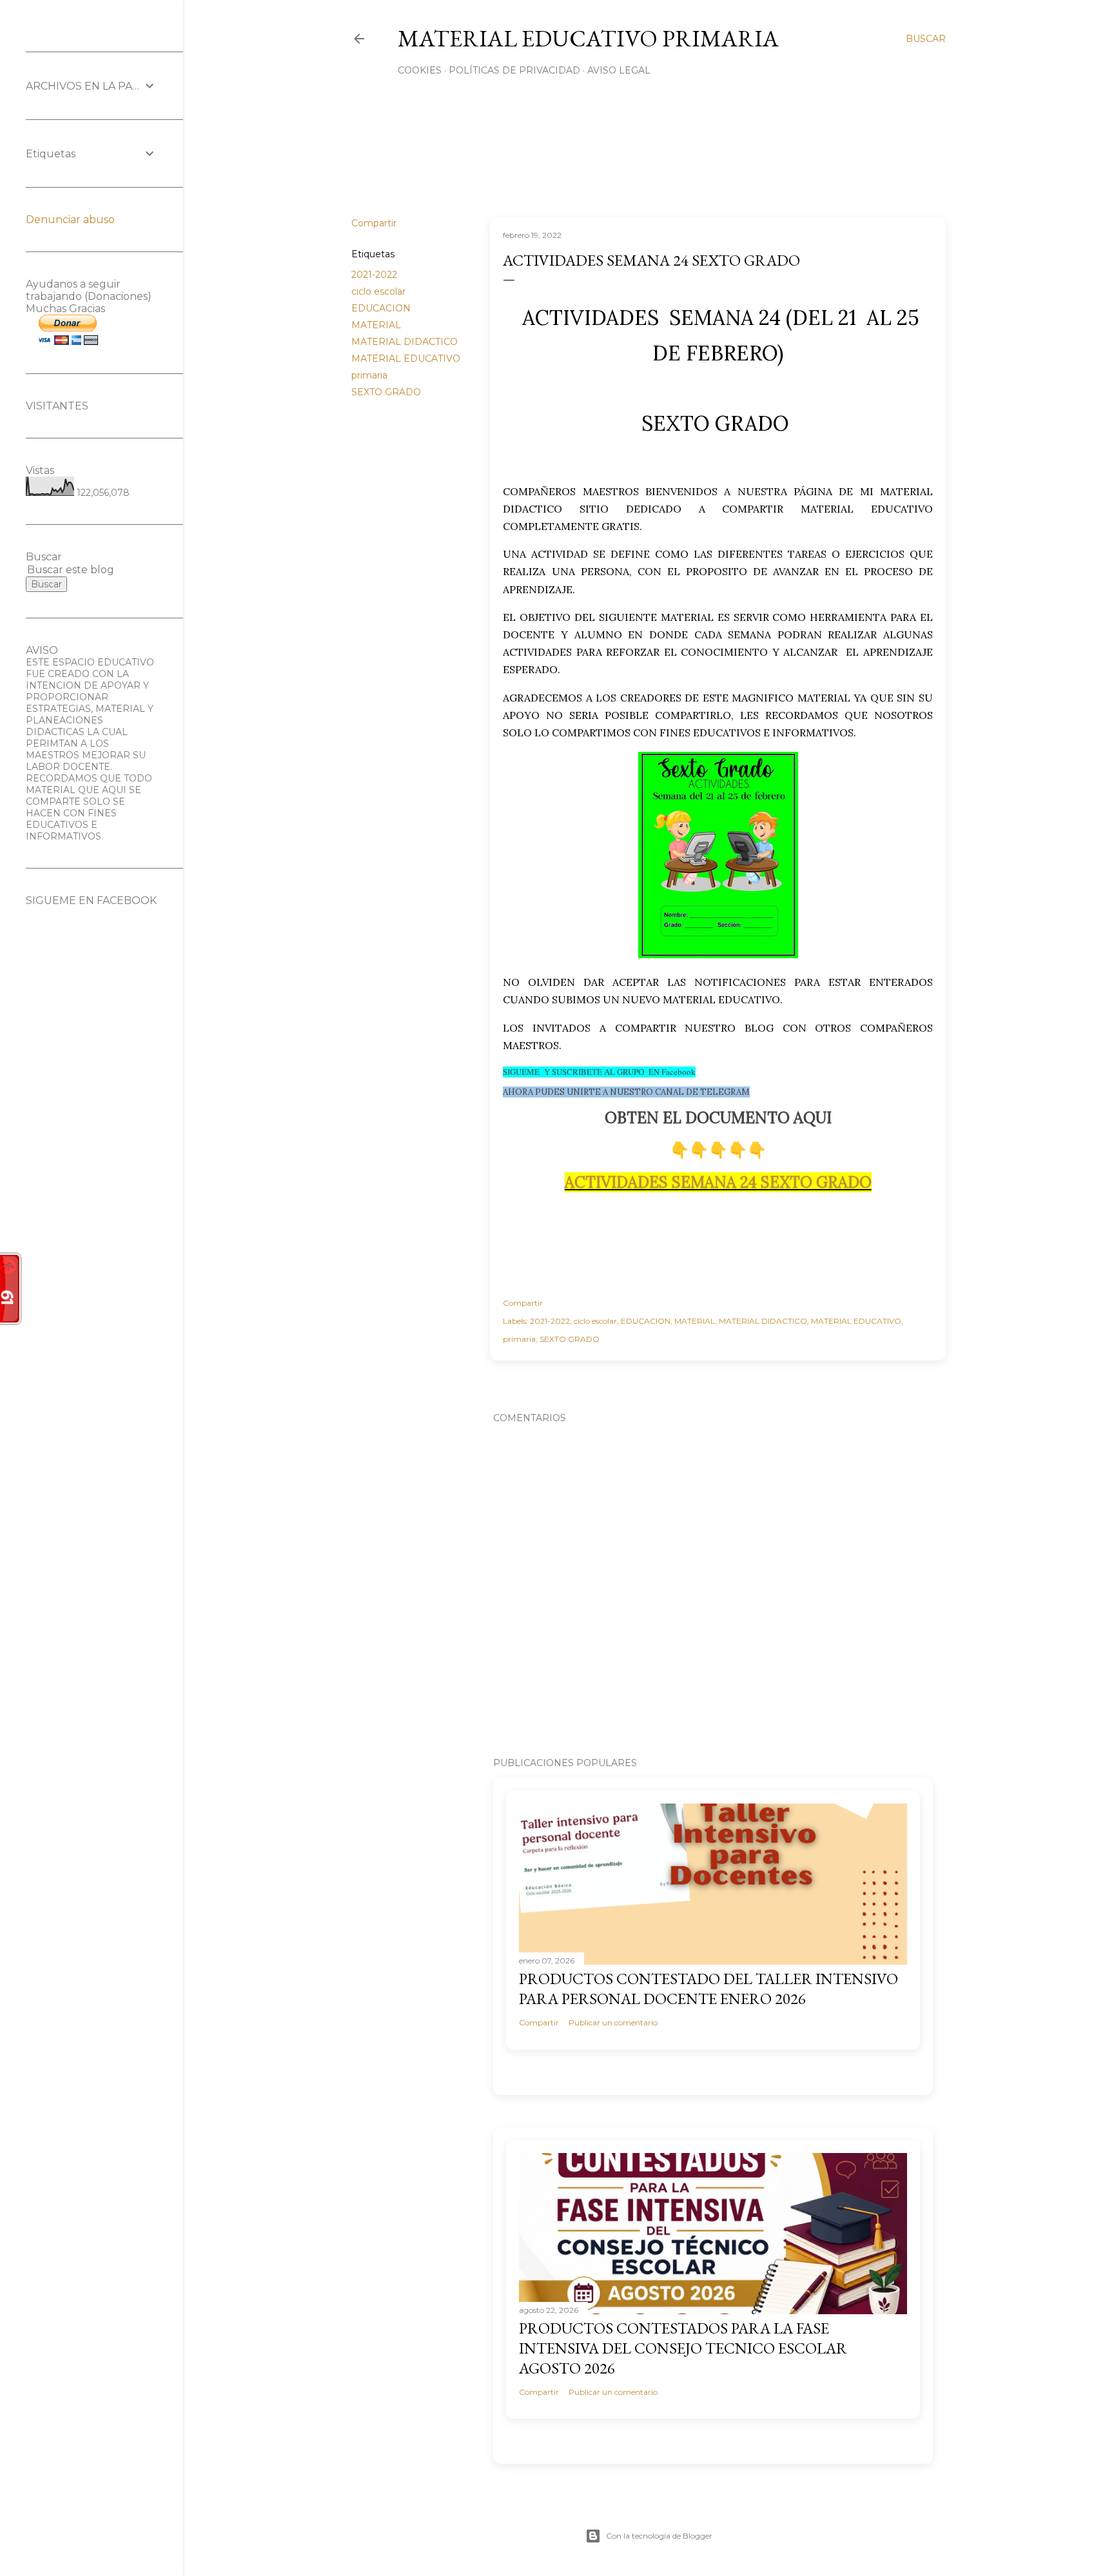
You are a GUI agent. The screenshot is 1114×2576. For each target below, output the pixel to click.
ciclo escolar (378, 291)
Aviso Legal (619, 70)
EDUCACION (381, 308)
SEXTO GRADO (386, 392)
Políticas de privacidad (514, 70)
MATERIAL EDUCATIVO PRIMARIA (588, 38)
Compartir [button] (374, 223)
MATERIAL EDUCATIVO (406, 359)
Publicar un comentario (613, 2022)
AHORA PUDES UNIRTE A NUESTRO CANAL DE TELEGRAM (626, 1092)
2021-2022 (374, 275)
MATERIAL (376, 325)
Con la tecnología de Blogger (659, 2536)
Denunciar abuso (70, 220)
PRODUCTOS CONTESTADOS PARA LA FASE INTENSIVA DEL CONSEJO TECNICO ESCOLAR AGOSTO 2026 (683, 2348)
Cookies (420, 70)
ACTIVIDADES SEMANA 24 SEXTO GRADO (718, 1182)
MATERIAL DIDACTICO (405, 342)
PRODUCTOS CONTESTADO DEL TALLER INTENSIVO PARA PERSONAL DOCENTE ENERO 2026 (708, 1989)
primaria (369, 375)
